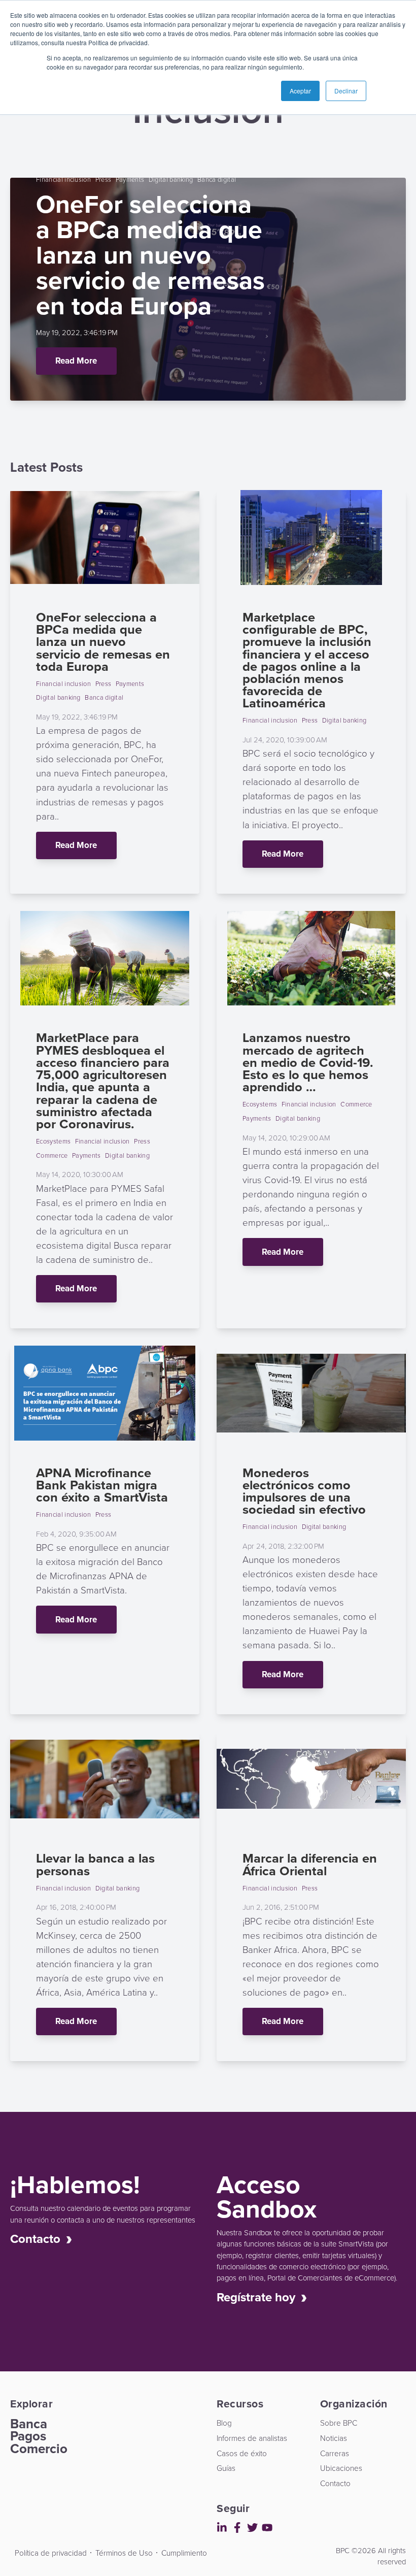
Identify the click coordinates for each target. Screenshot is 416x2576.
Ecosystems (53, 1141)
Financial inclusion (63, 179)
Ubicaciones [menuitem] (341, 2468)
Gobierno (15, 345)
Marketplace (15, 530)
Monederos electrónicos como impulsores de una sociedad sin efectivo (304, 1491)
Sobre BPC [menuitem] (339, 2423)
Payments (130, 179)
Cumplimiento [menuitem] (184, 2553)
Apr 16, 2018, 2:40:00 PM (76, 1907)
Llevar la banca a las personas (95, 1864)
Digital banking (171, 179)
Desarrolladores (13, 2546)
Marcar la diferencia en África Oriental (310, 1864)
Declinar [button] (346, 91)
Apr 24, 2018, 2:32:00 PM (283, 1546)
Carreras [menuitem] (335, 2453)
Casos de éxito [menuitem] (242, 2453)
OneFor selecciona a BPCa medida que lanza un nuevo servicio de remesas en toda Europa (103, 641)
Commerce (52, 1155)
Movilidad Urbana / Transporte (15, 394)
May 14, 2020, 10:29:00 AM (286, 1138)
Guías (15, 202)
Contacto (15, 187)
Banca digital (217, 179)
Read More (76, 361)
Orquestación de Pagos (15, 757)
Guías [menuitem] (226, 2468)
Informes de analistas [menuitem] (252, 2438)
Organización (15, 312)
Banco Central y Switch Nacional (15, 473)
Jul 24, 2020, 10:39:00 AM (285, 740)
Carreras (15, 130)
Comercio (39, 2449)
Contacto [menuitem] (335, 2483)
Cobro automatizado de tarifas (15, 635)
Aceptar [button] (300, 91)
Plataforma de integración (15, 700)
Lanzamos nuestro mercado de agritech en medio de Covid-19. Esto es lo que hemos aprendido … (308, 1062)
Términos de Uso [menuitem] (124, 2553)
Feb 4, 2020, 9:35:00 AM (76, 1534)
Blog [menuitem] (224, 2423)
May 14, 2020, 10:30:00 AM (80, 1174)
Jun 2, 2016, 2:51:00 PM (281, 1907)
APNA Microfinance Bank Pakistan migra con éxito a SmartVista (102, 1485)
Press (103, 179)
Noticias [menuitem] (334, 2438)
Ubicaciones (15, 159)
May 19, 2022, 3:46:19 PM (77, 332)
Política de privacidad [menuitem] (51, 2553)
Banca (29, 2424)
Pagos (28, 2436)
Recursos (15, 284)
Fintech (15, 259)
